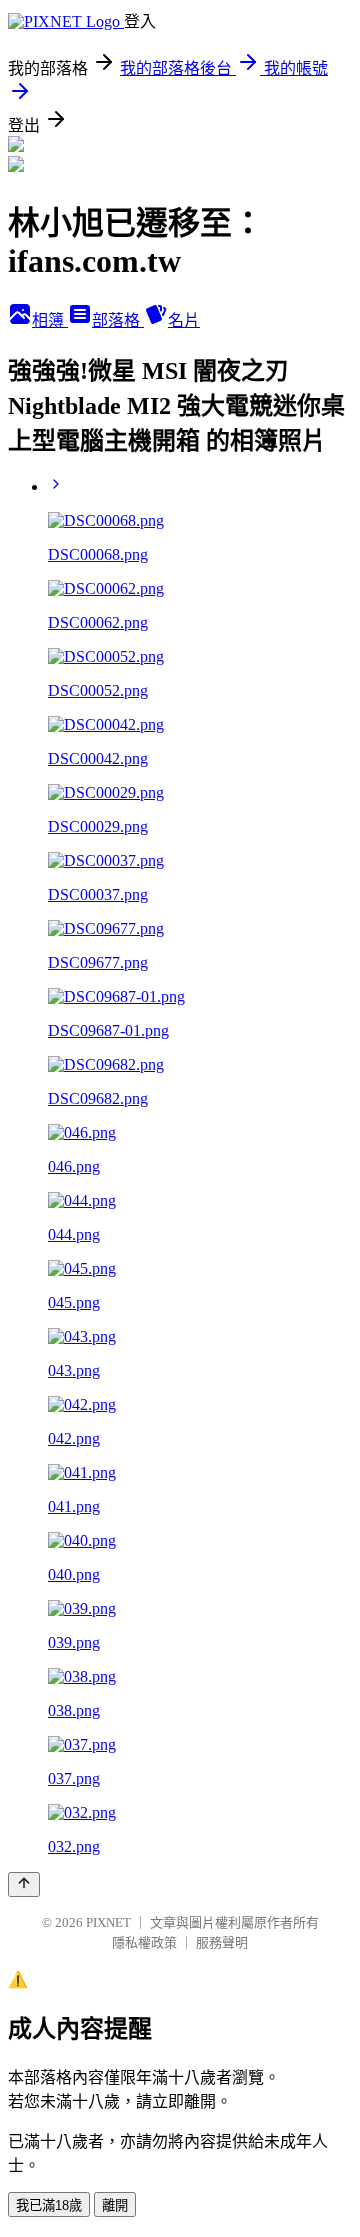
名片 (184, 320)
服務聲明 (222, 1942)
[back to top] (24, 1884)
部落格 (118, 320)
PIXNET (108, 1922)
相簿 (50, 320)
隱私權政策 (144, 1942)
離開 (115, 2205)
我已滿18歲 (49, 2205)
